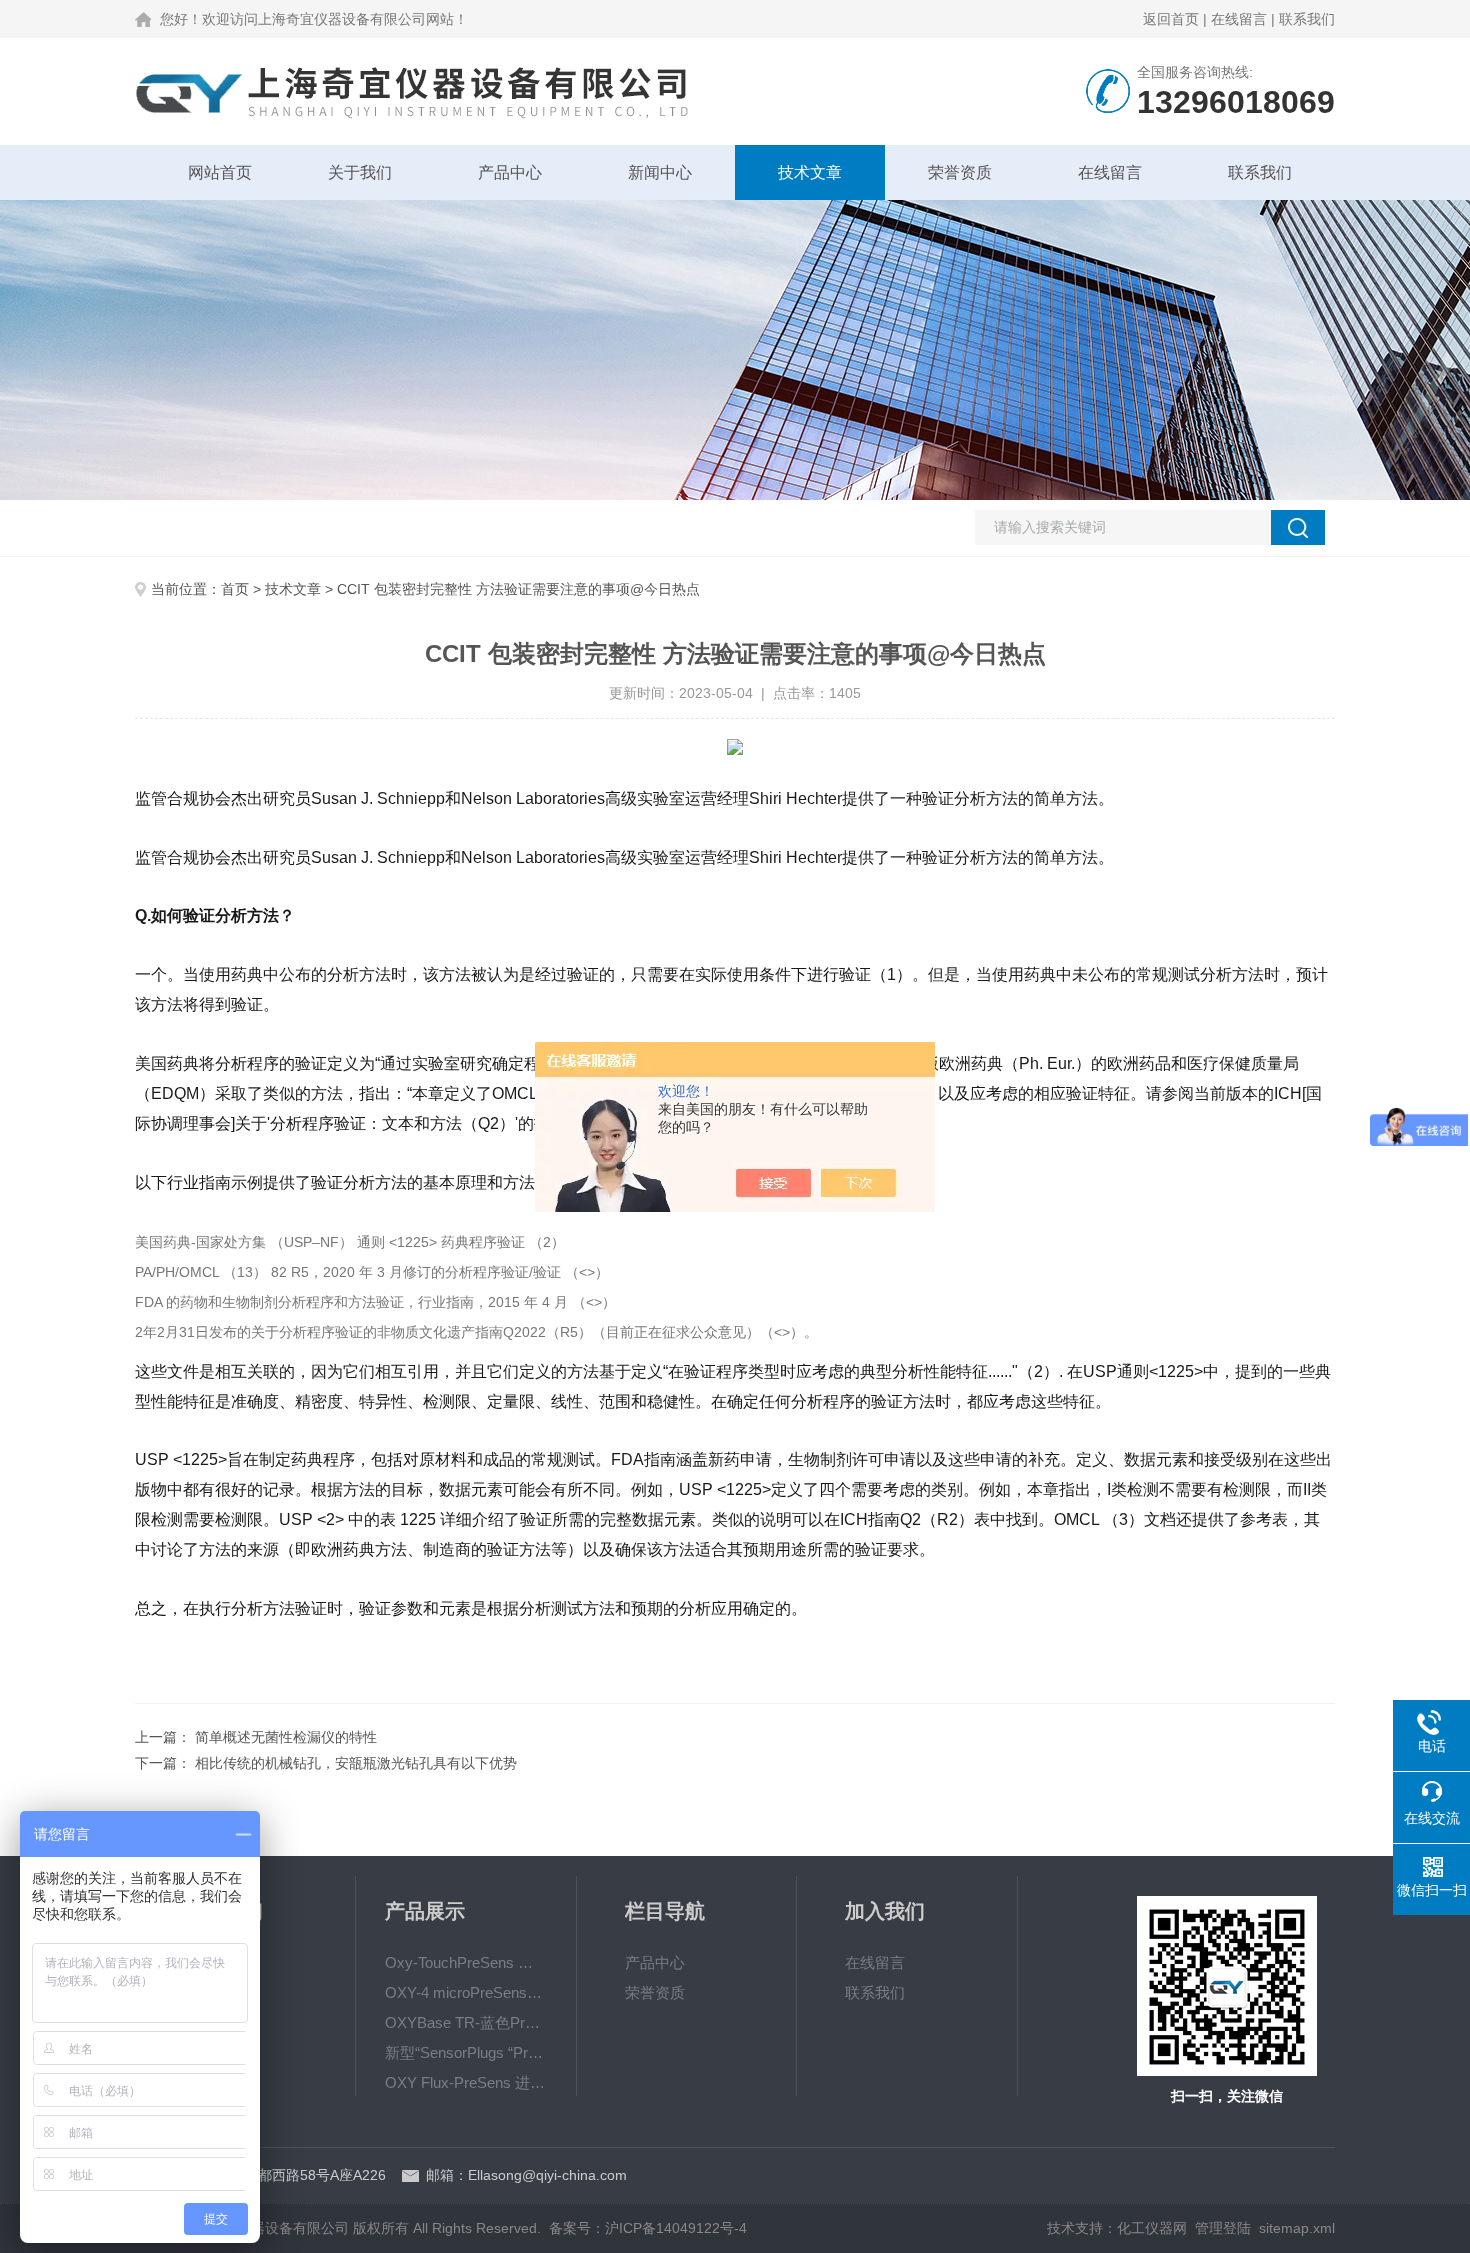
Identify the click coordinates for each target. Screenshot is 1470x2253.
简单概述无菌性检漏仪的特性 (286, 1737)
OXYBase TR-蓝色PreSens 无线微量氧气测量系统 (466, 2022)
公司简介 (213, 1962)
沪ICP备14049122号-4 (676, 2228)
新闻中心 (660, 172)
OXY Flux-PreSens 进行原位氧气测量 (466, 2082)
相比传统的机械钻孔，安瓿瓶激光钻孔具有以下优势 (356, 1763)
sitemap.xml (1297, 2228)
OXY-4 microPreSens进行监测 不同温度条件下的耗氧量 (466, 1992)
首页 (235, 589)
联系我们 (1307, 19)
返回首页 (1171, 19)
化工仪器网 (1152, 2228)
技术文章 (810, 172)
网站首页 (220, 172)
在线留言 (1239, 19)
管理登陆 (1223, 2228)
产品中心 (510, 172)
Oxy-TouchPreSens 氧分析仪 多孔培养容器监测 (466, 1962)
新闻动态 (213, 1992)
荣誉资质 (960, 172)
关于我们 (360, 172)
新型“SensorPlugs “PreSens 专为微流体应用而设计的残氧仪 (466, 2052)
